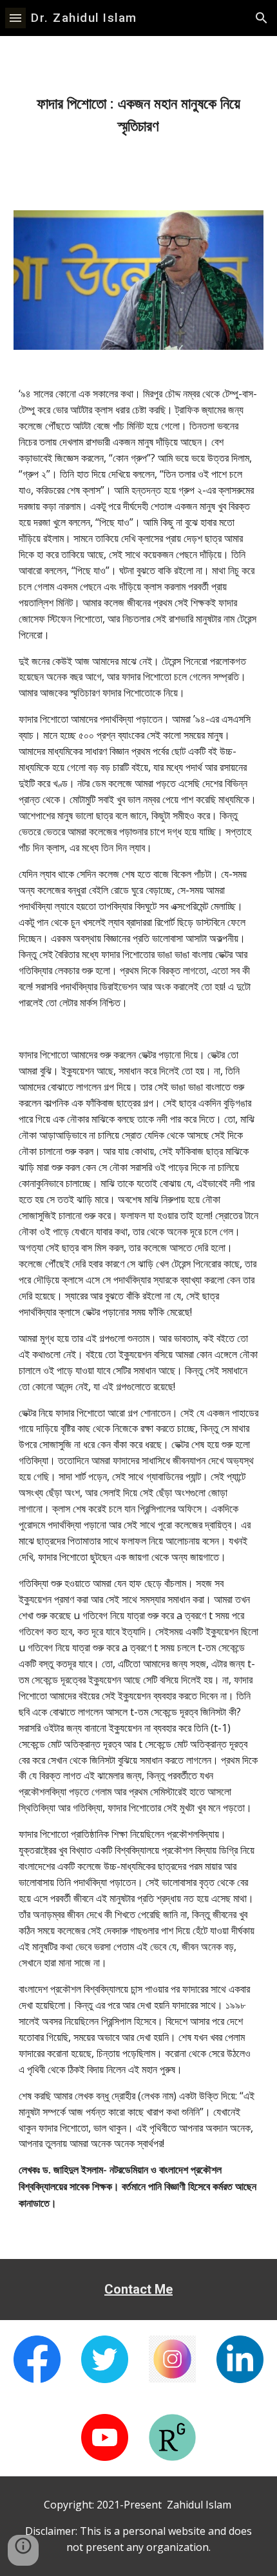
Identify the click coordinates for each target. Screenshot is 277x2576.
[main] (139, 115)
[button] (15, 18)
